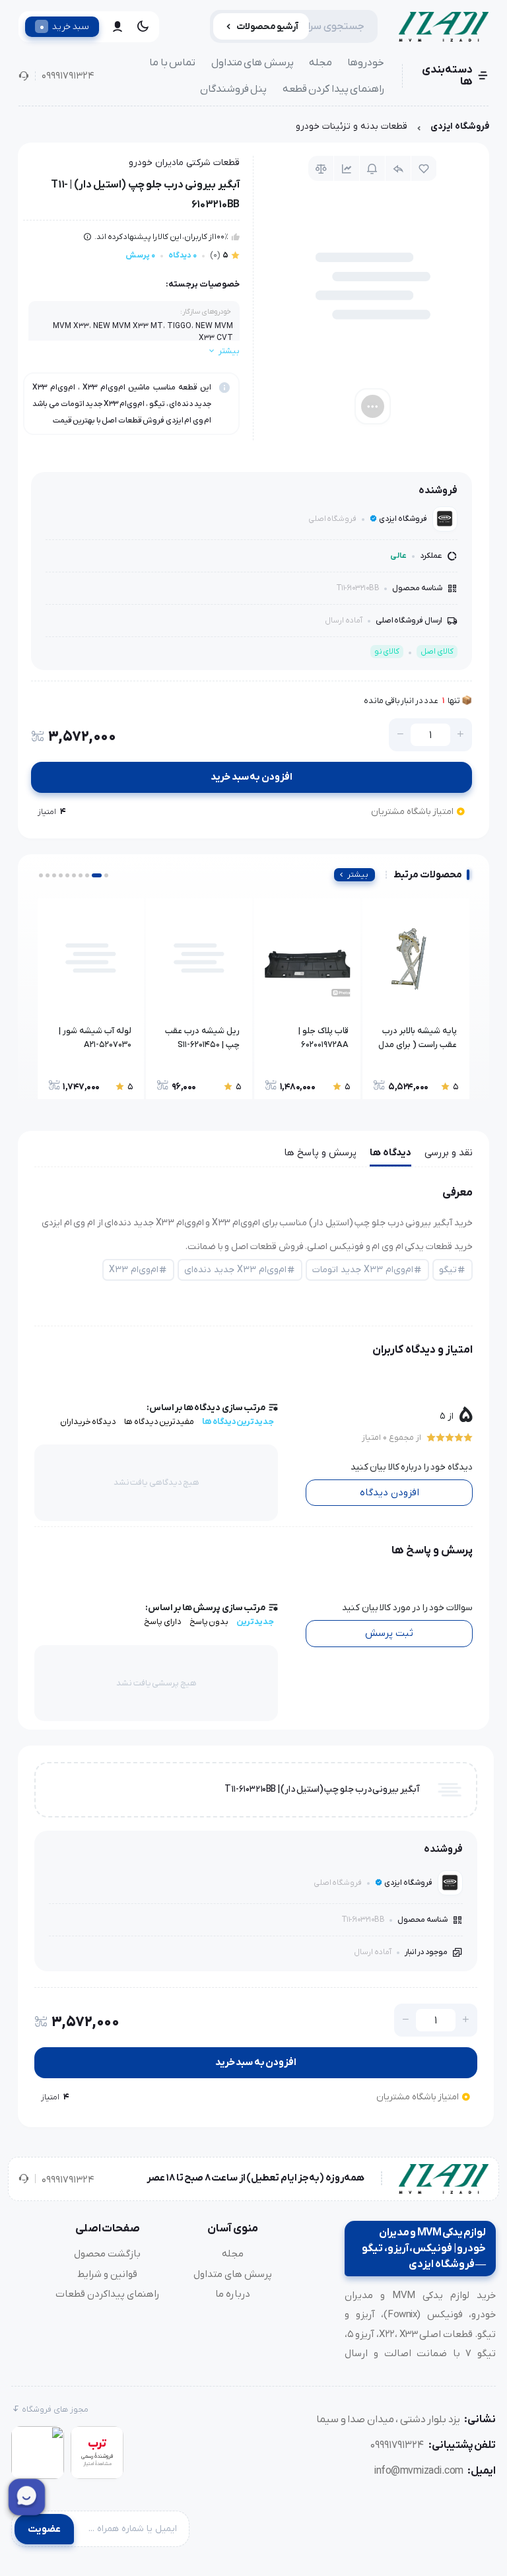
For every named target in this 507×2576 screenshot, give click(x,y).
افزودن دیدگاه (389, 1493)
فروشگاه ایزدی (460, 126)
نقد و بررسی (449, 1153)
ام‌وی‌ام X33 (134, 1270)
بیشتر (358, 875)
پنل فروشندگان (234, 89)
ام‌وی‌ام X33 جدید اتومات (363, 1270)
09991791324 (68, 76)
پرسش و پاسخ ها (320, 1153)
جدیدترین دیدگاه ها (238, 1422)
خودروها (366, 63)
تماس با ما (172, 63)
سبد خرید (64, 26)
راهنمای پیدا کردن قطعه (334, 89)
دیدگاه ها (390, 1153)
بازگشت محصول (107, 2254)
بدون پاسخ (209, 1622)
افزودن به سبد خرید (252, 777)
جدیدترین (255, 1622)
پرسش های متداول (253, 63)
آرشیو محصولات (268, 27)
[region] (253, 130)
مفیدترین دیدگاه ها (159, 1422)
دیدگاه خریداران (88, 1422)
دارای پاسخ (163, 1622)
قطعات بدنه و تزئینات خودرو (352, 126)
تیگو (448, 1270)
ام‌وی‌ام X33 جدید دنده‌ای (235, 1270)
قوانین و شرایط (107, 2274)
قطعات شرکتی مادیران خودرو (184, 163)
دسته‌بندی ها (447, 76)
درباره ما (233, 2294)
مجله (321, 63)
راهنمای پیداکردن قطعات (108, 2294)
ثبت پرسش (389, 1633)
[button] (106, 875)
